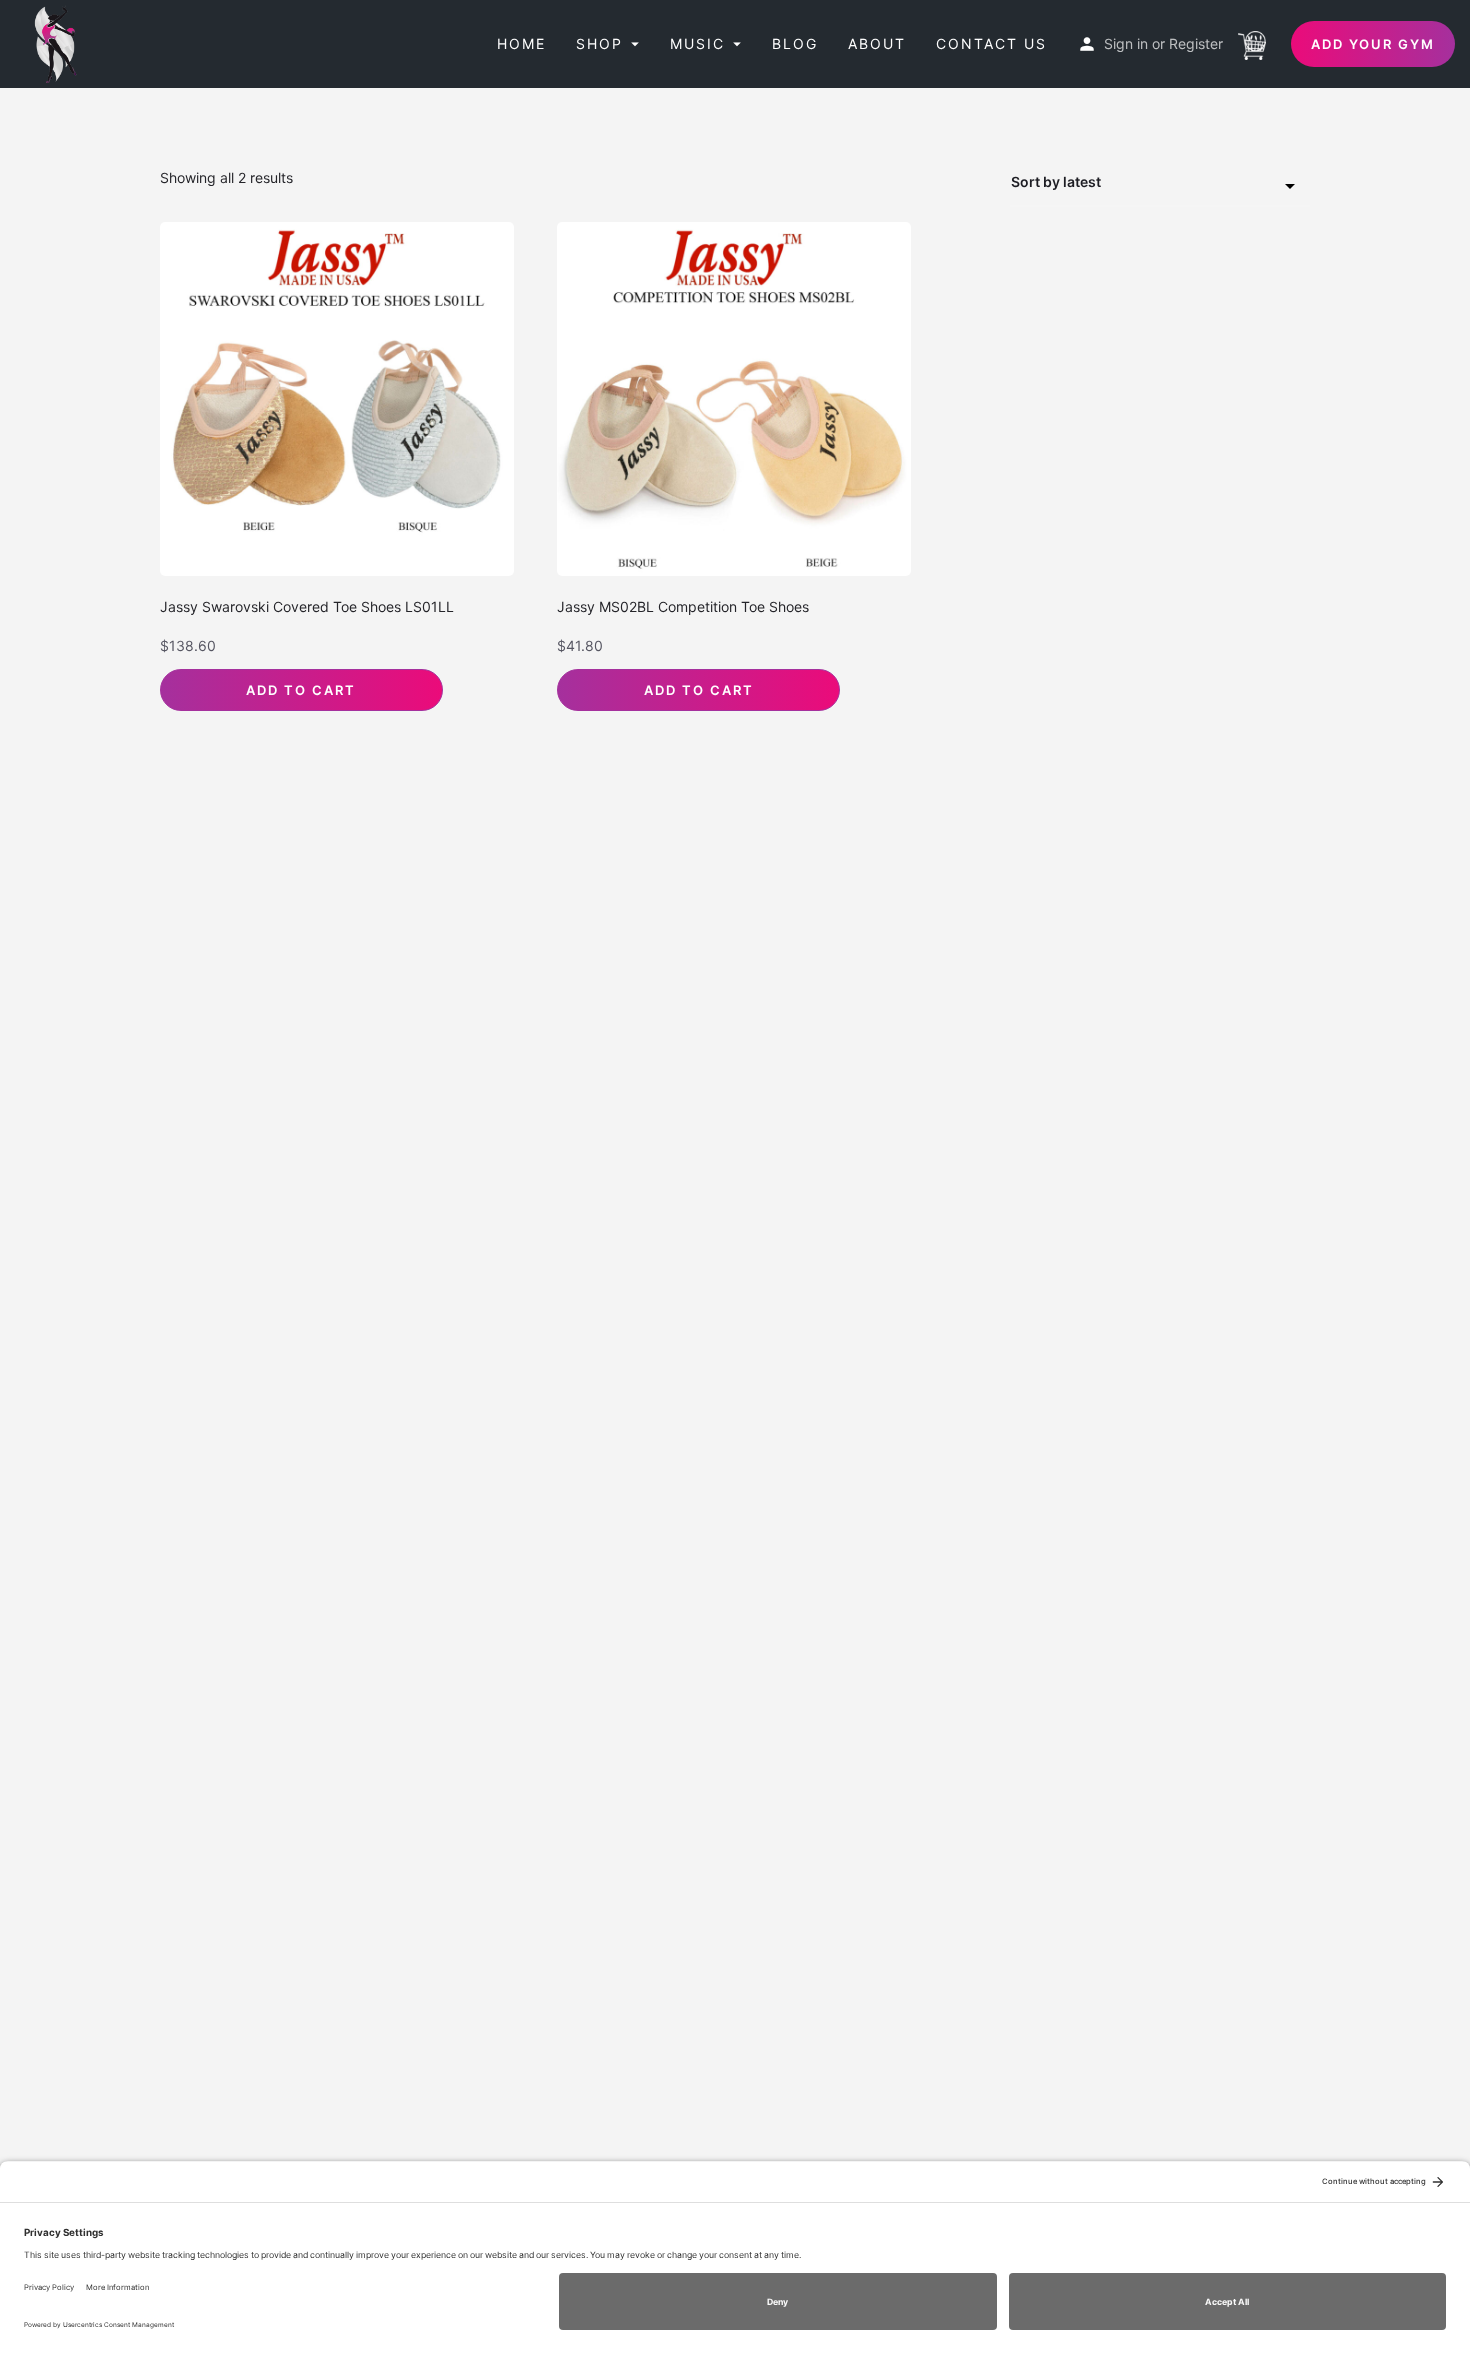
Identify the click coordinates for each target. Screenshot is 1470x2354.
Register (1196, 43)
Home (521, 43)
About (877, 43)
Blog (795, 43)
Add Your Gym (1373, 44)
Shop (599, 43)
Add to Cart (301, 690)
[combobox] (1160, 183)
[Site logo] (62, 42)
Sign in (1126, 43)
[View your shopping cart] (1252, 43)
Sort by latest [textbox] (1056, 181)
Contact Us (991, 43)
